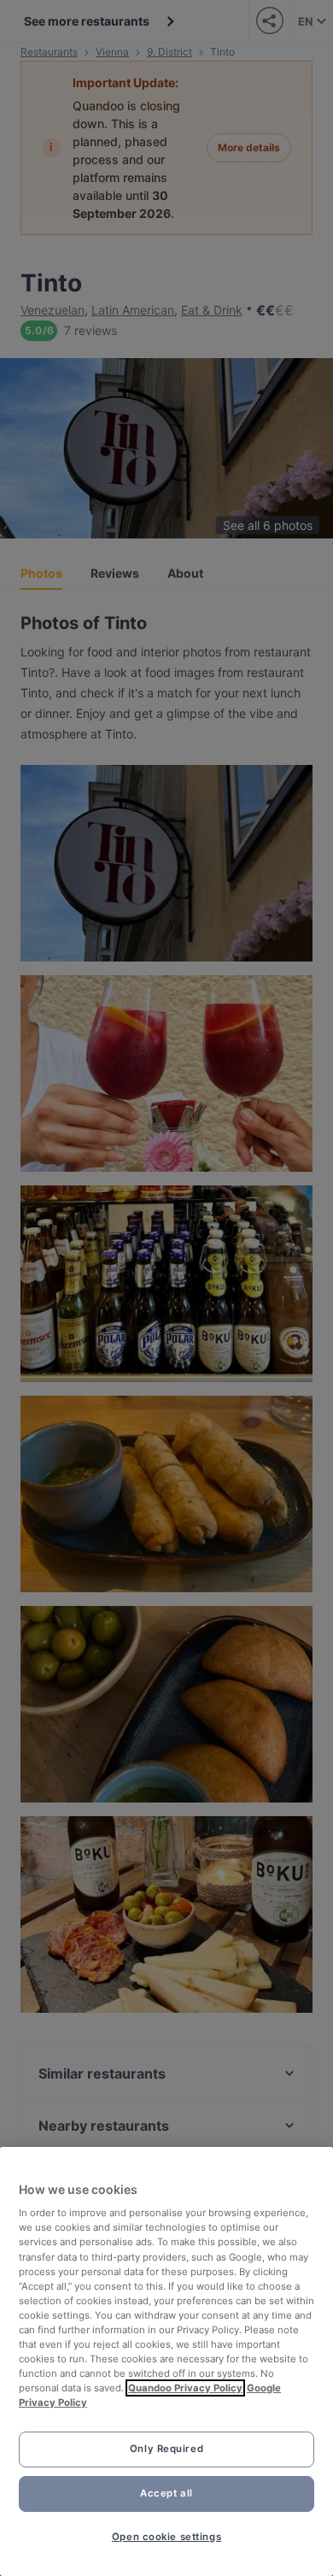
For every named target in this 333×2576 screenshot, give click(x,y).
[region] (166, 2361)
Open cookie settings (166, 2537)
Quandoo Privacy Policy (185, 2388)
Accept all (166, 2493)
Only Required (166, 2449)
